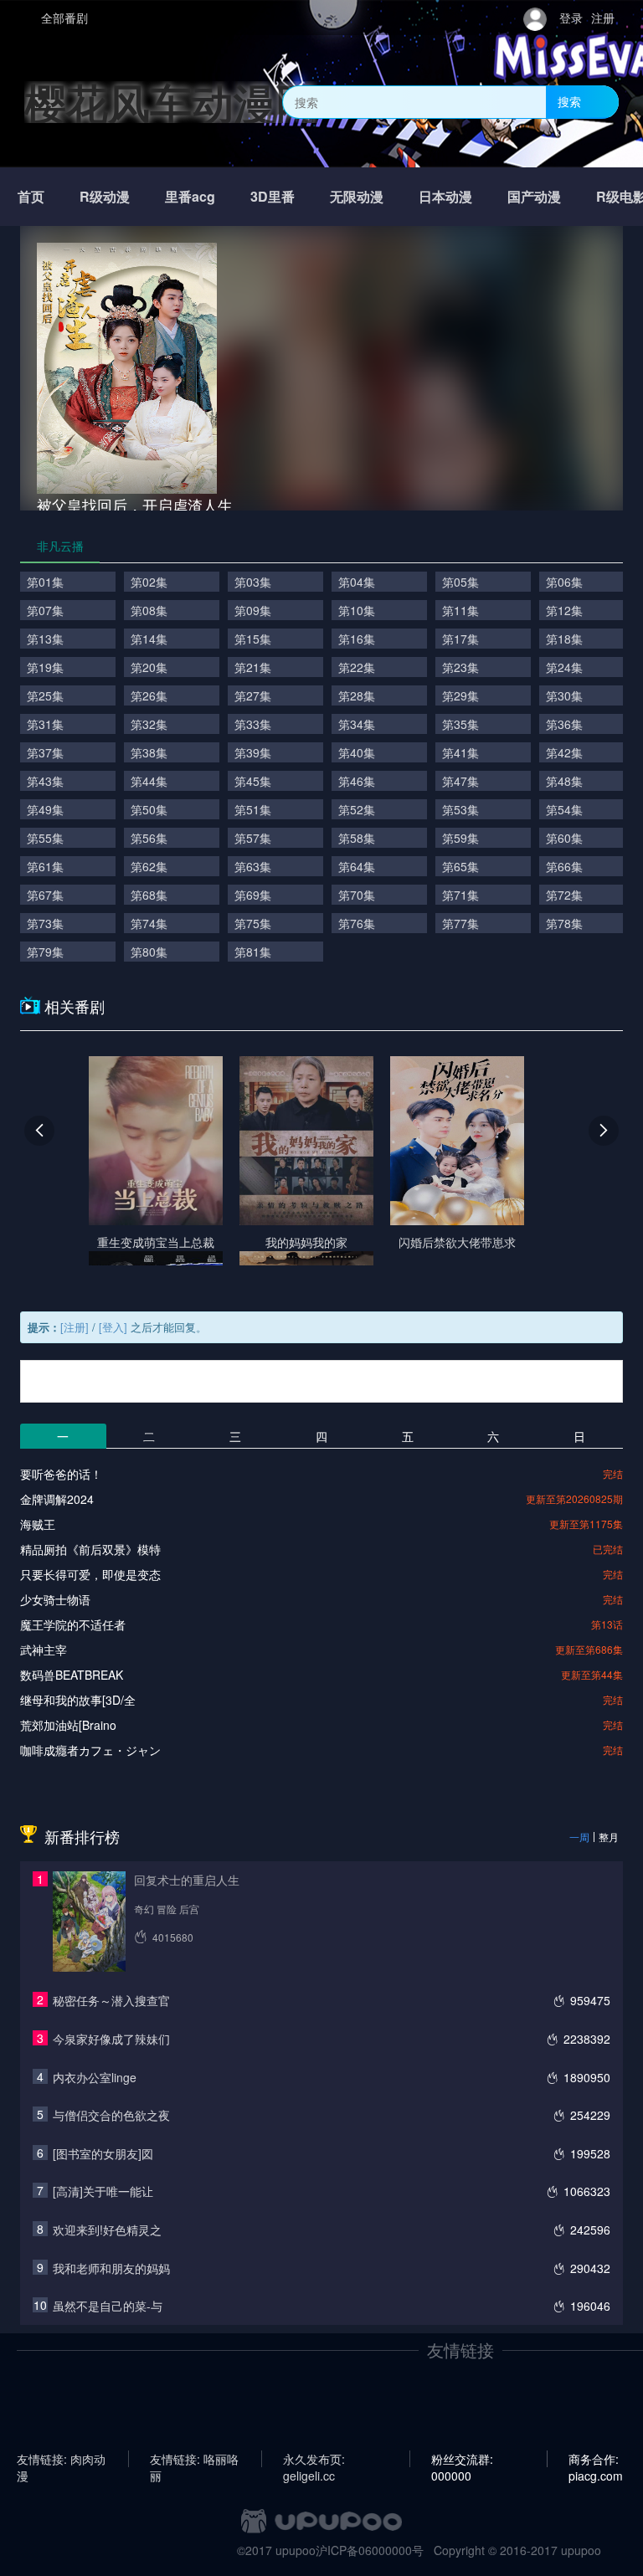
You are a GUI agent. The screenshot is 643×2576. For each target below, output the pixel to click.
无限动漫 (357, 196)
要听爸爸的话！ (61, 1474)
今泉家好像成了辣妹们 (111, 2039)
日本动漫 (445, 196)
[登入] (113, 1327)
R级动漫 (105, 196)
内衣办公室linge (95, 2077)
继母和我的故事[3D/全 (78, 1700)
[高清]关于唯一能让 (103, 2191)
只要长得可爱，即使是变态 (90, 1574)
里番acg (190, 196)
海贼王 (38, 1524)
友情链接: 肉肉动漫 (61, 2459)
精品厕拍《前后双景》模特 (90, 1549)
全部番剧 (64, 18)
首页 (31, 196)
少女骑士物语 (55, 1599)
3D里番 (273, 196)
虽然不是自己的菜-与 (108, 2306)
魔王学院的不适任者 (73, 1624)
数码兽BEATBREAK (72, 1675)
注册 (603, 18)
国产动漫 (534, 196)
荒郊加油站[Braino (68, 1725)
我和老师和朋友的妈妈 (111, 2268)
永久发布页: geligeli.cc (314, 2459)
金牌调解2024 (57, 1499)
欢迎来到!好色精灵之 (107, 2230)
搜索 (569, 101)
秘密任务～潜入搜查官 (111, 2000)
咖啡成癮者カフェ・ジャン (90, 1750)
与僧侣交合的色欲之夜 (111, 2115)
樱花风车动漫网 (171, 102)
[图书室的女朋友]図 (103, 2153)
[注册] (75, 1327)
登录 (571, 18)
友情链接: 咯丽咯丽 (194, 2459)
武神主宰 (44, 1650)
